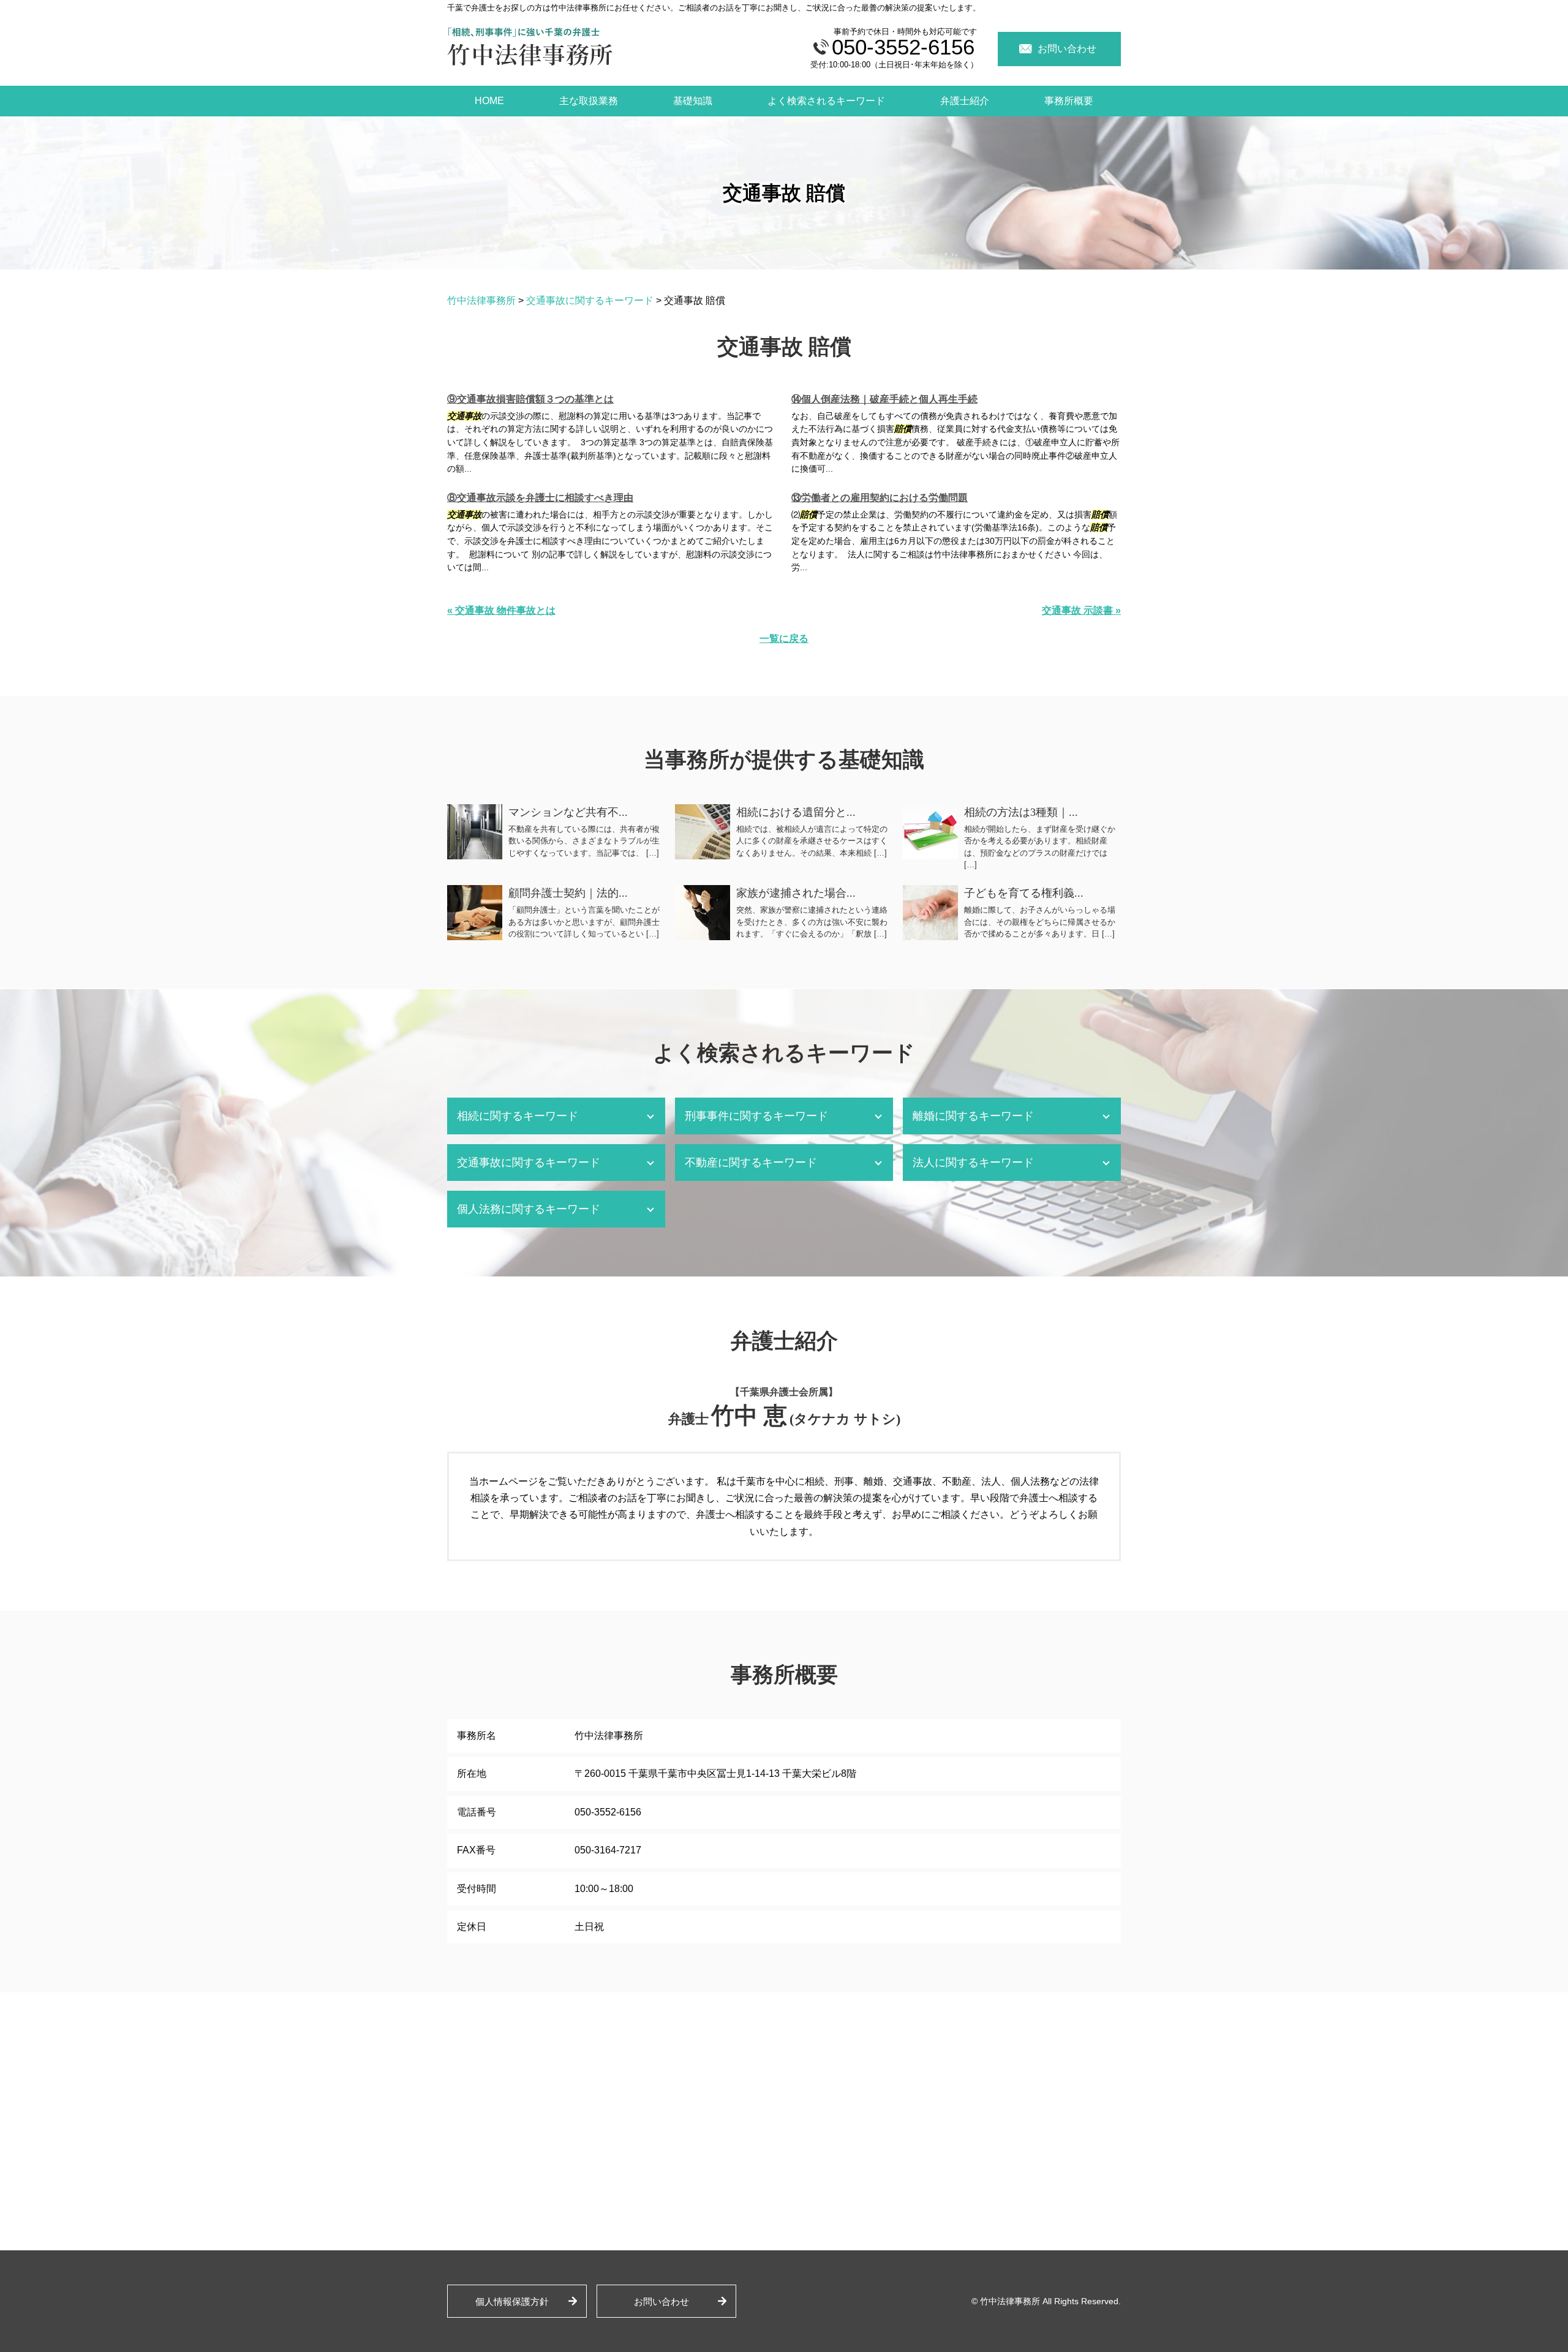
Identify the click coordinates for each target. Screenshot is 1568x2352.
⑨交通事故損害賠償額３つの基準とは (530, 399)
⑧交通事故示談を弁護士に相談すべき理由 (540, 498)
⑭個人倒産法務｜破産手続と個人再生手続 (884, 399)
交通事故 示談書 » (1081, 610)
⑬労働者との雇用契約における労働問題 (880, 498)
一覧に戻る (784, 639)
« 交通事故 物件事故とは (501, 610)
